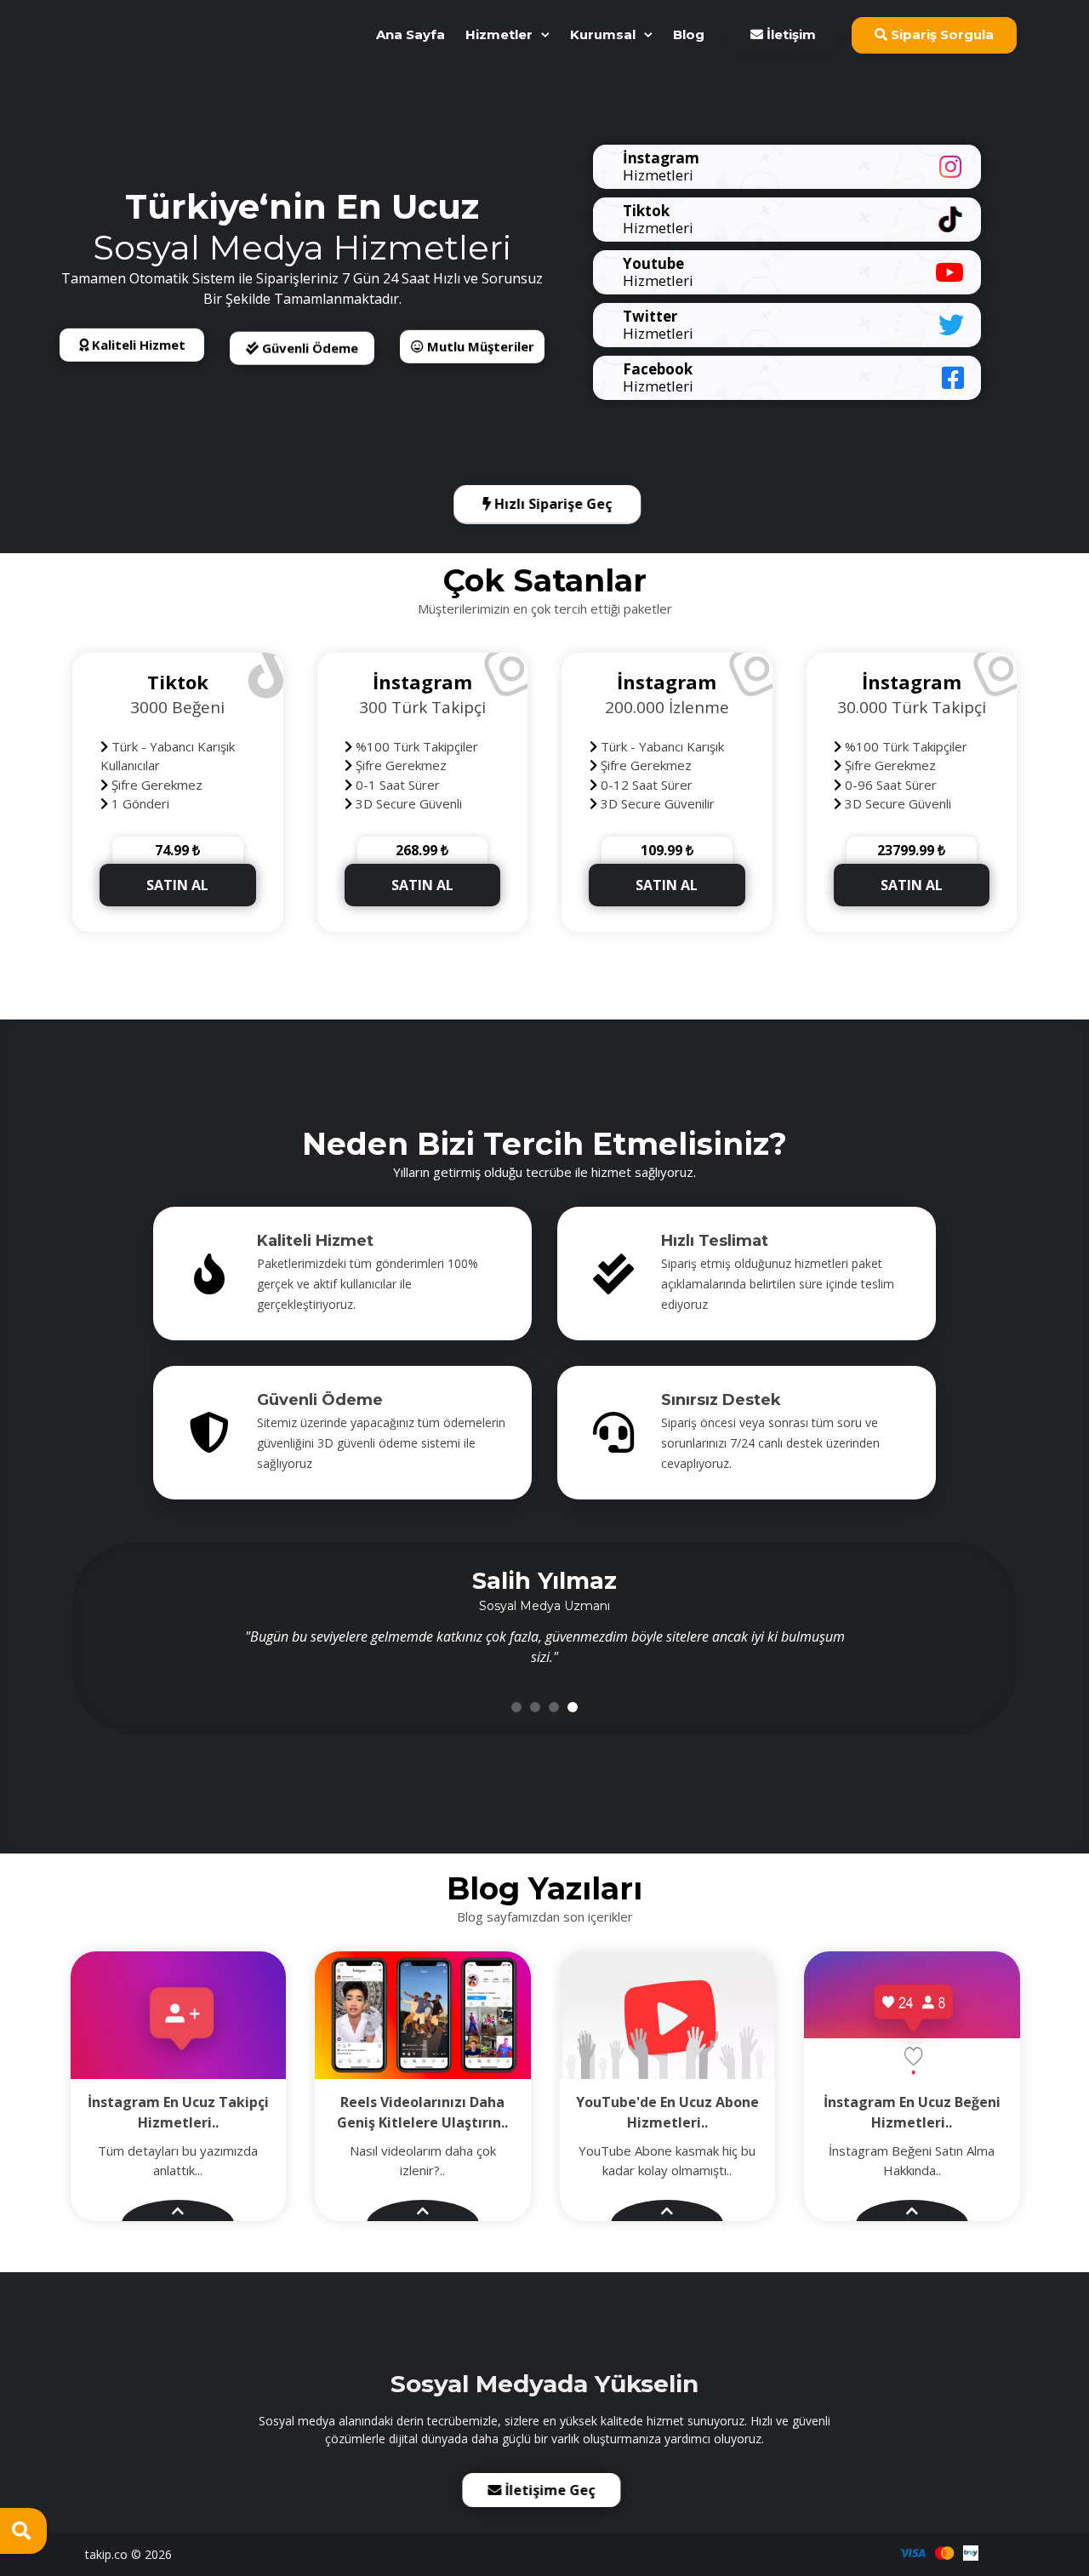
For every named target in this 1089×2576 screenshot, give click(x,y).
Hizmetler (499, 34)
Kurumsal (603, 34)
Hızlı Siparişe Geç (550, 504)
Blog (689, 34)
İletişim (790, 34)
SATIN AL (177, 885)
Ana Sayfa (411, 34)
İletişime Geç (555, 2490)
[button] (516, 1707)
